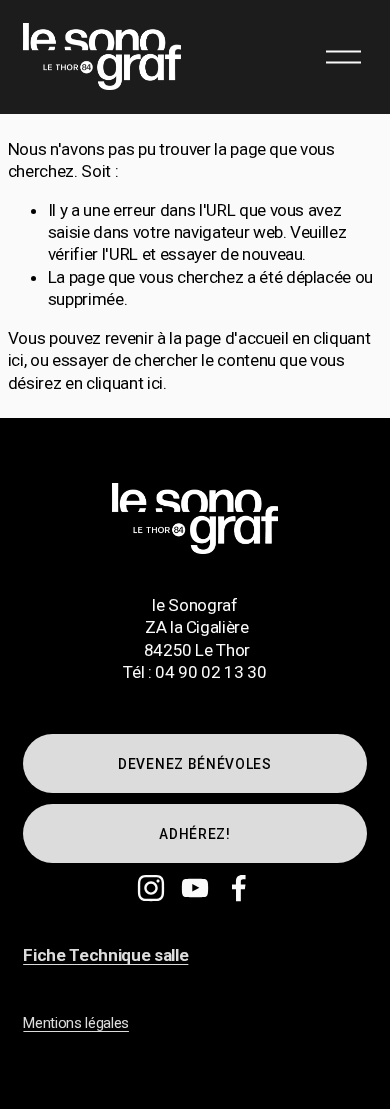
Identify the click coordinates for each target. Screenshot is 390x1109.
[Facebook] (239, 888)
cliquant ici (124, 383)
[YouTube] (195, 888)
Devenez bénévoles (195, 764)
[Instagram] (151, 888)
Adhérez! (195, 834)
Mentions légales (76, 1023)
